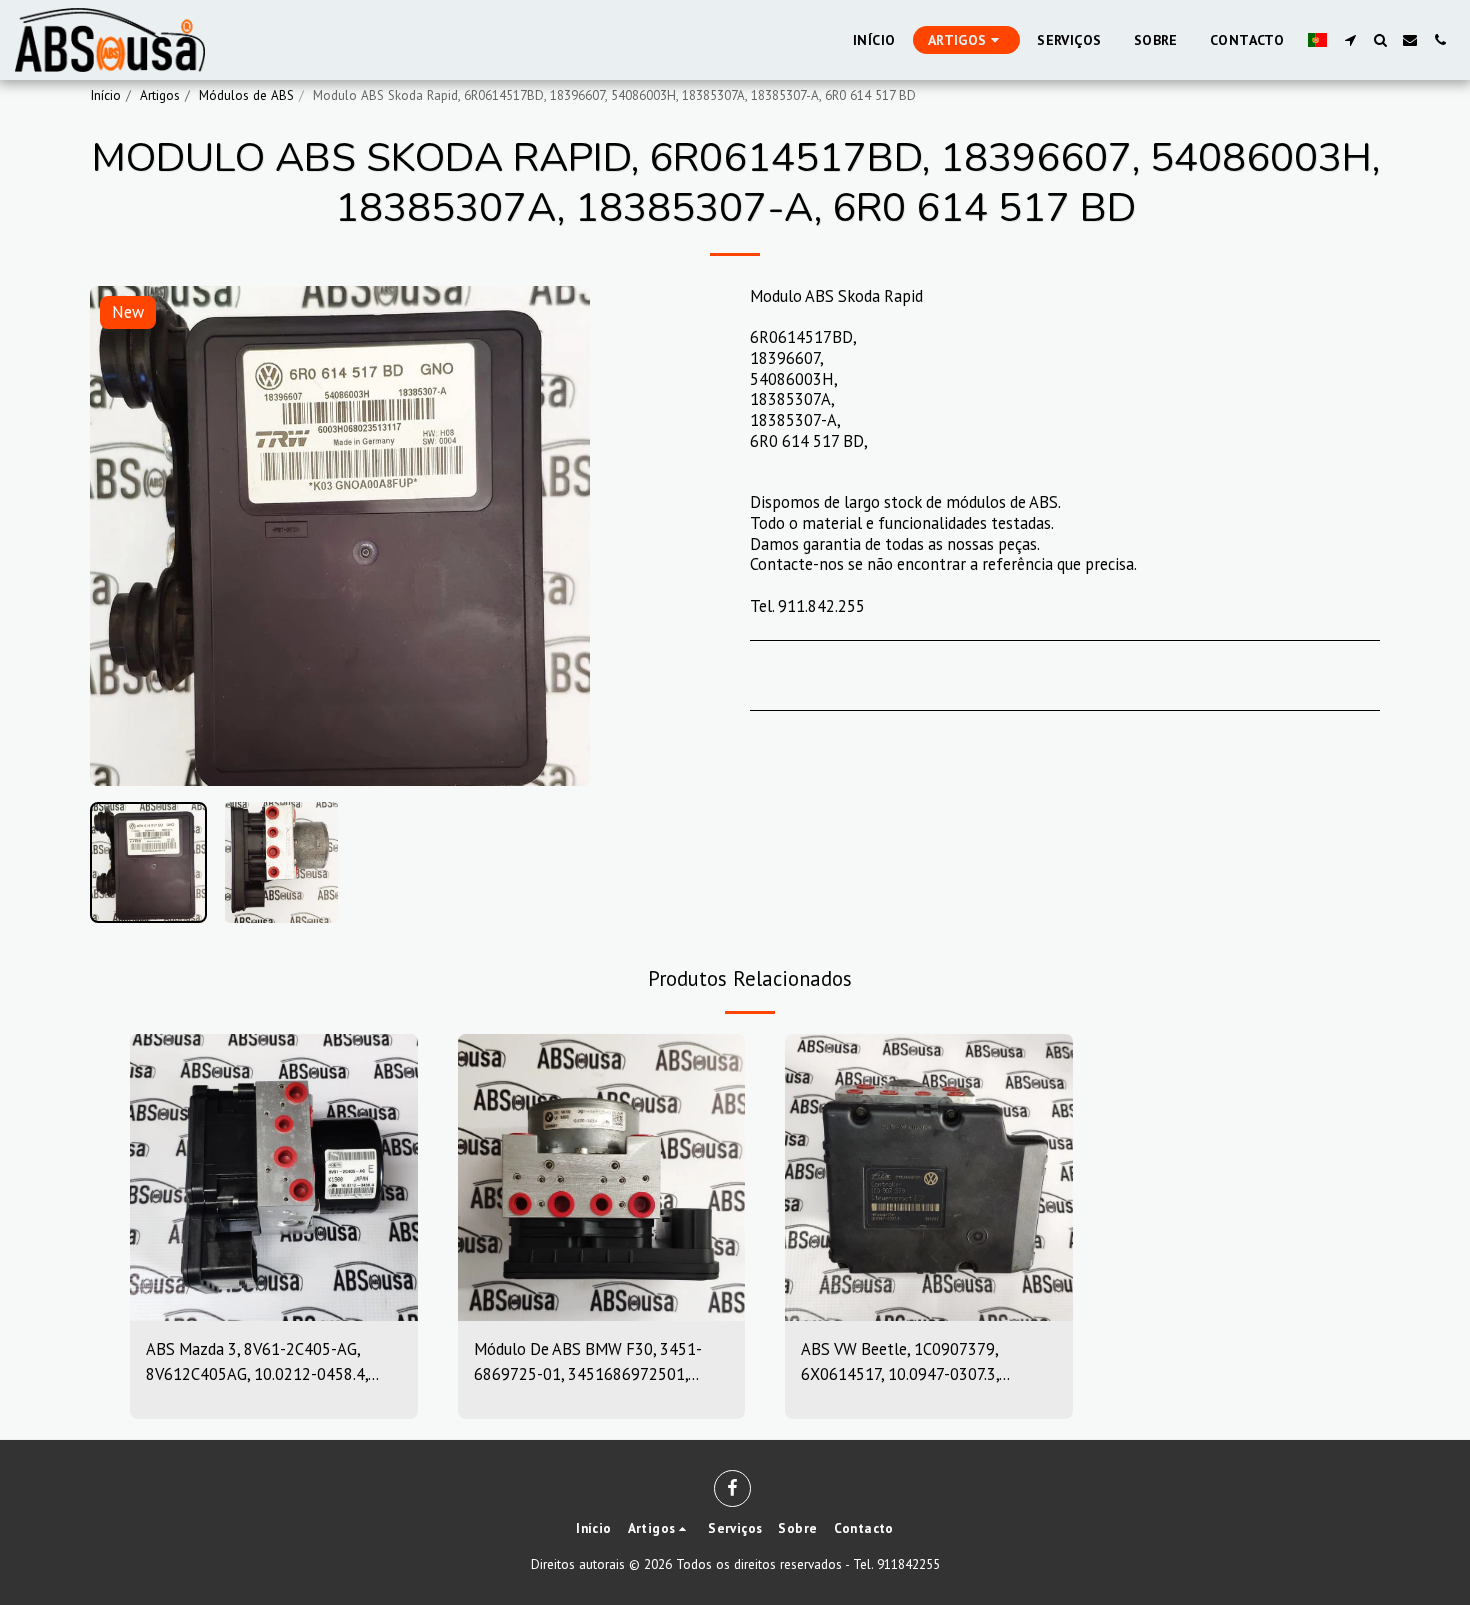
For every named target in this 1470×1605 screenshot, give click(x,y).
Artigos (160, 95)
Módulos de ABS (246, 95)
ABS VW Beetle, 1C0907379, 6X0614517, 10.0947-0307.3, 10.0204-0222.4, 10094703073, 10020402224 (911, 1362)
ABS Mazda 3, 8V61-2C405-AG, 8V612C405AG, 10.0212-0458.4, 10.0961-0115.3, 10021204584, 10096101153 (257, 1362)
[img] (274, 1178)
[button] (1350, 40)
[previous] (122, 536)
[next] (558, 536)
